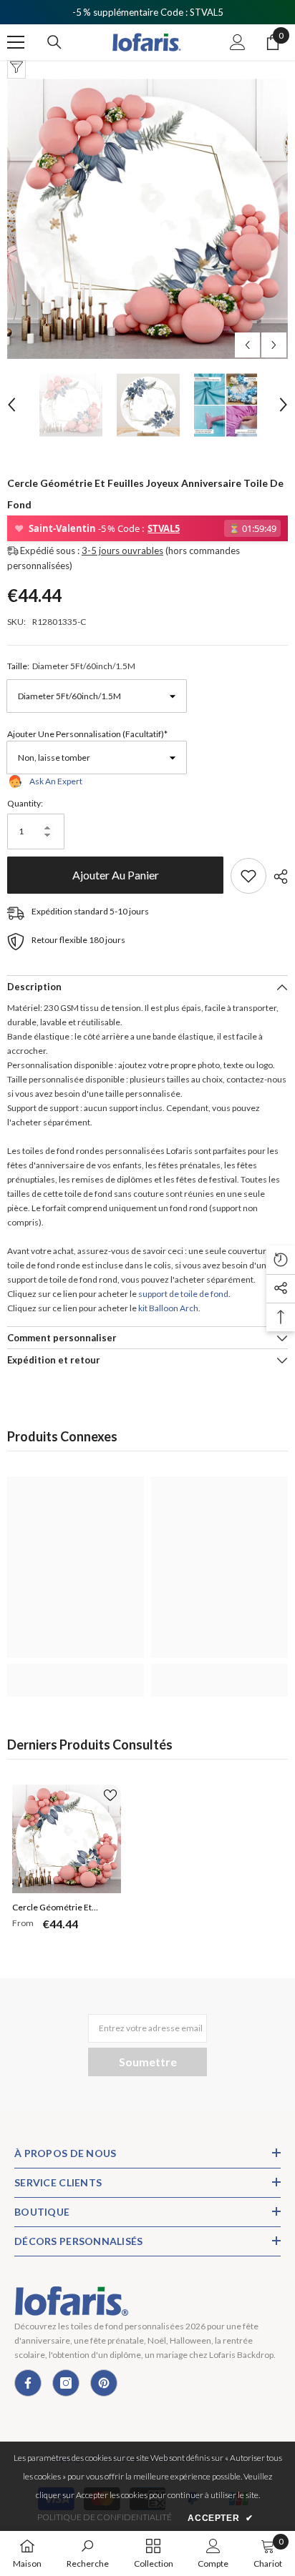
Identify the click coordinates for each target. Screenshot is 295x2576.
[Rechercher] (54, 42)
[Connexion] (238, 42)
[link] (76, 1672)
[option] (147, 219)
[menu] (16, 42)
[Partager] (277, 877)
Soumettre (148, 2062)
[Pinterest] (104, 2383)
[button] (247, 345)
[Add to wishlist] (248, 876)
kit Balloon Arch (168, 1308)
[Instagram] (66, 2383)
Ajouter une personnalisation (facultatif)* (87, 734)
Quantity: (25, 803)
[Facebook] (28, 2383)
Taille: (71, 666)
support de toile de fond (183, 1294)
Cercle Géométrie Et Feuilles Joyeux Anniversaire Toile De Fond (64, 1909)
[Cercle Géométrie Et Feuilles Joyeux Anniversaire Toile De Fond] (67, 1839)
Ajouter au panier (115, 875)
